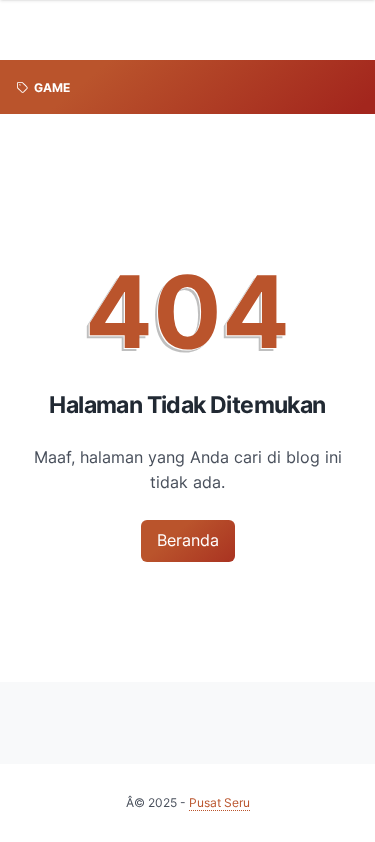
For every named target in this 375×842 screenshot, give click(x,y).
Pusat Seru (219, 802)
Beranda (188, 540)
